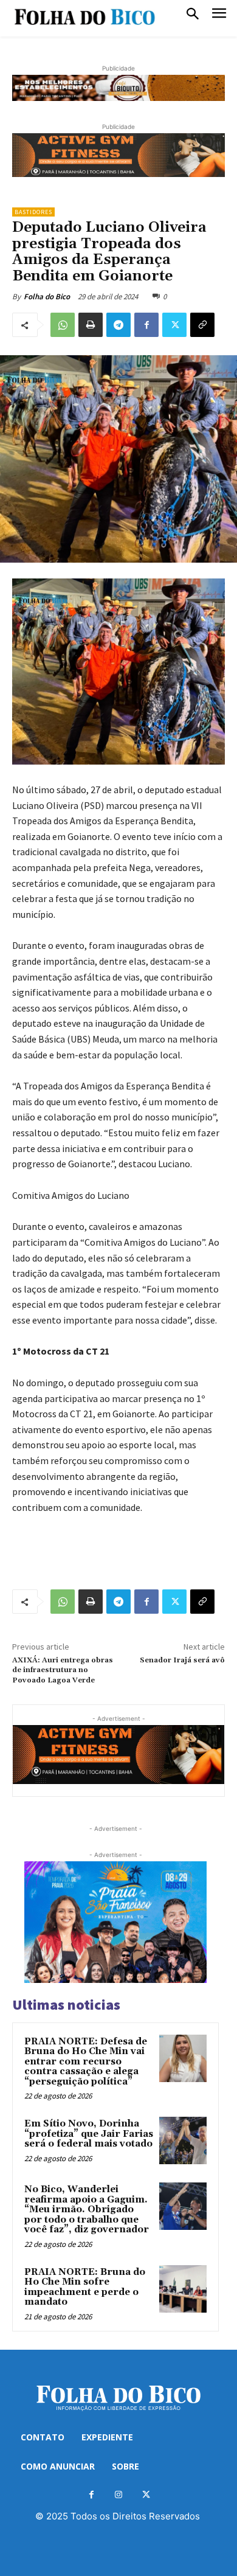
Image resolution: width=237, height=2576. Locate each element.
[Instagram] (119, 2495)
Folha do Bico (47, 297)
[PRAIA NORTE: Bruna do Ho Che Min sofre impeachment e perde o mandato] (183, 2289)
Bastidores (33, 212)
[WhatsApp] (63, 325)
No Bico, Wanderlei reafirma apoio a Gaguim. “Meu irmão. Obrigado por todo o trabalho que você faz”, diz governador (87, 2210)
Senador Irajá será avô (182, 1660)
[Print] (91, 325)
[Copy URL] (202, 325)
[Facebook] (146, 325)
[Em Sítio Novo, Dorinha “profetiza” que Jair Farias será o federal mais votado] (183, 2140)
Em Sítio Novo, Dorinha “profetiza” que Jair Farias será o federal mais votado (89, 2134)
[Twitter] (174, 325)
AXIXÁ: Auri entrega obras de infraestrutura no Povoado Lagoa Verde (63, 1670)
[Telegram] (118, 325)
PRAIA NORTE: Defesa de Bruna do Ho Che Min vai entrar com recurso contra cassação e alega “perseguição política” (86, 2062)
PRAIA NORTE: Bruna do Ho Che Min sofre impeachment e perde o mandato (85, 2287)
